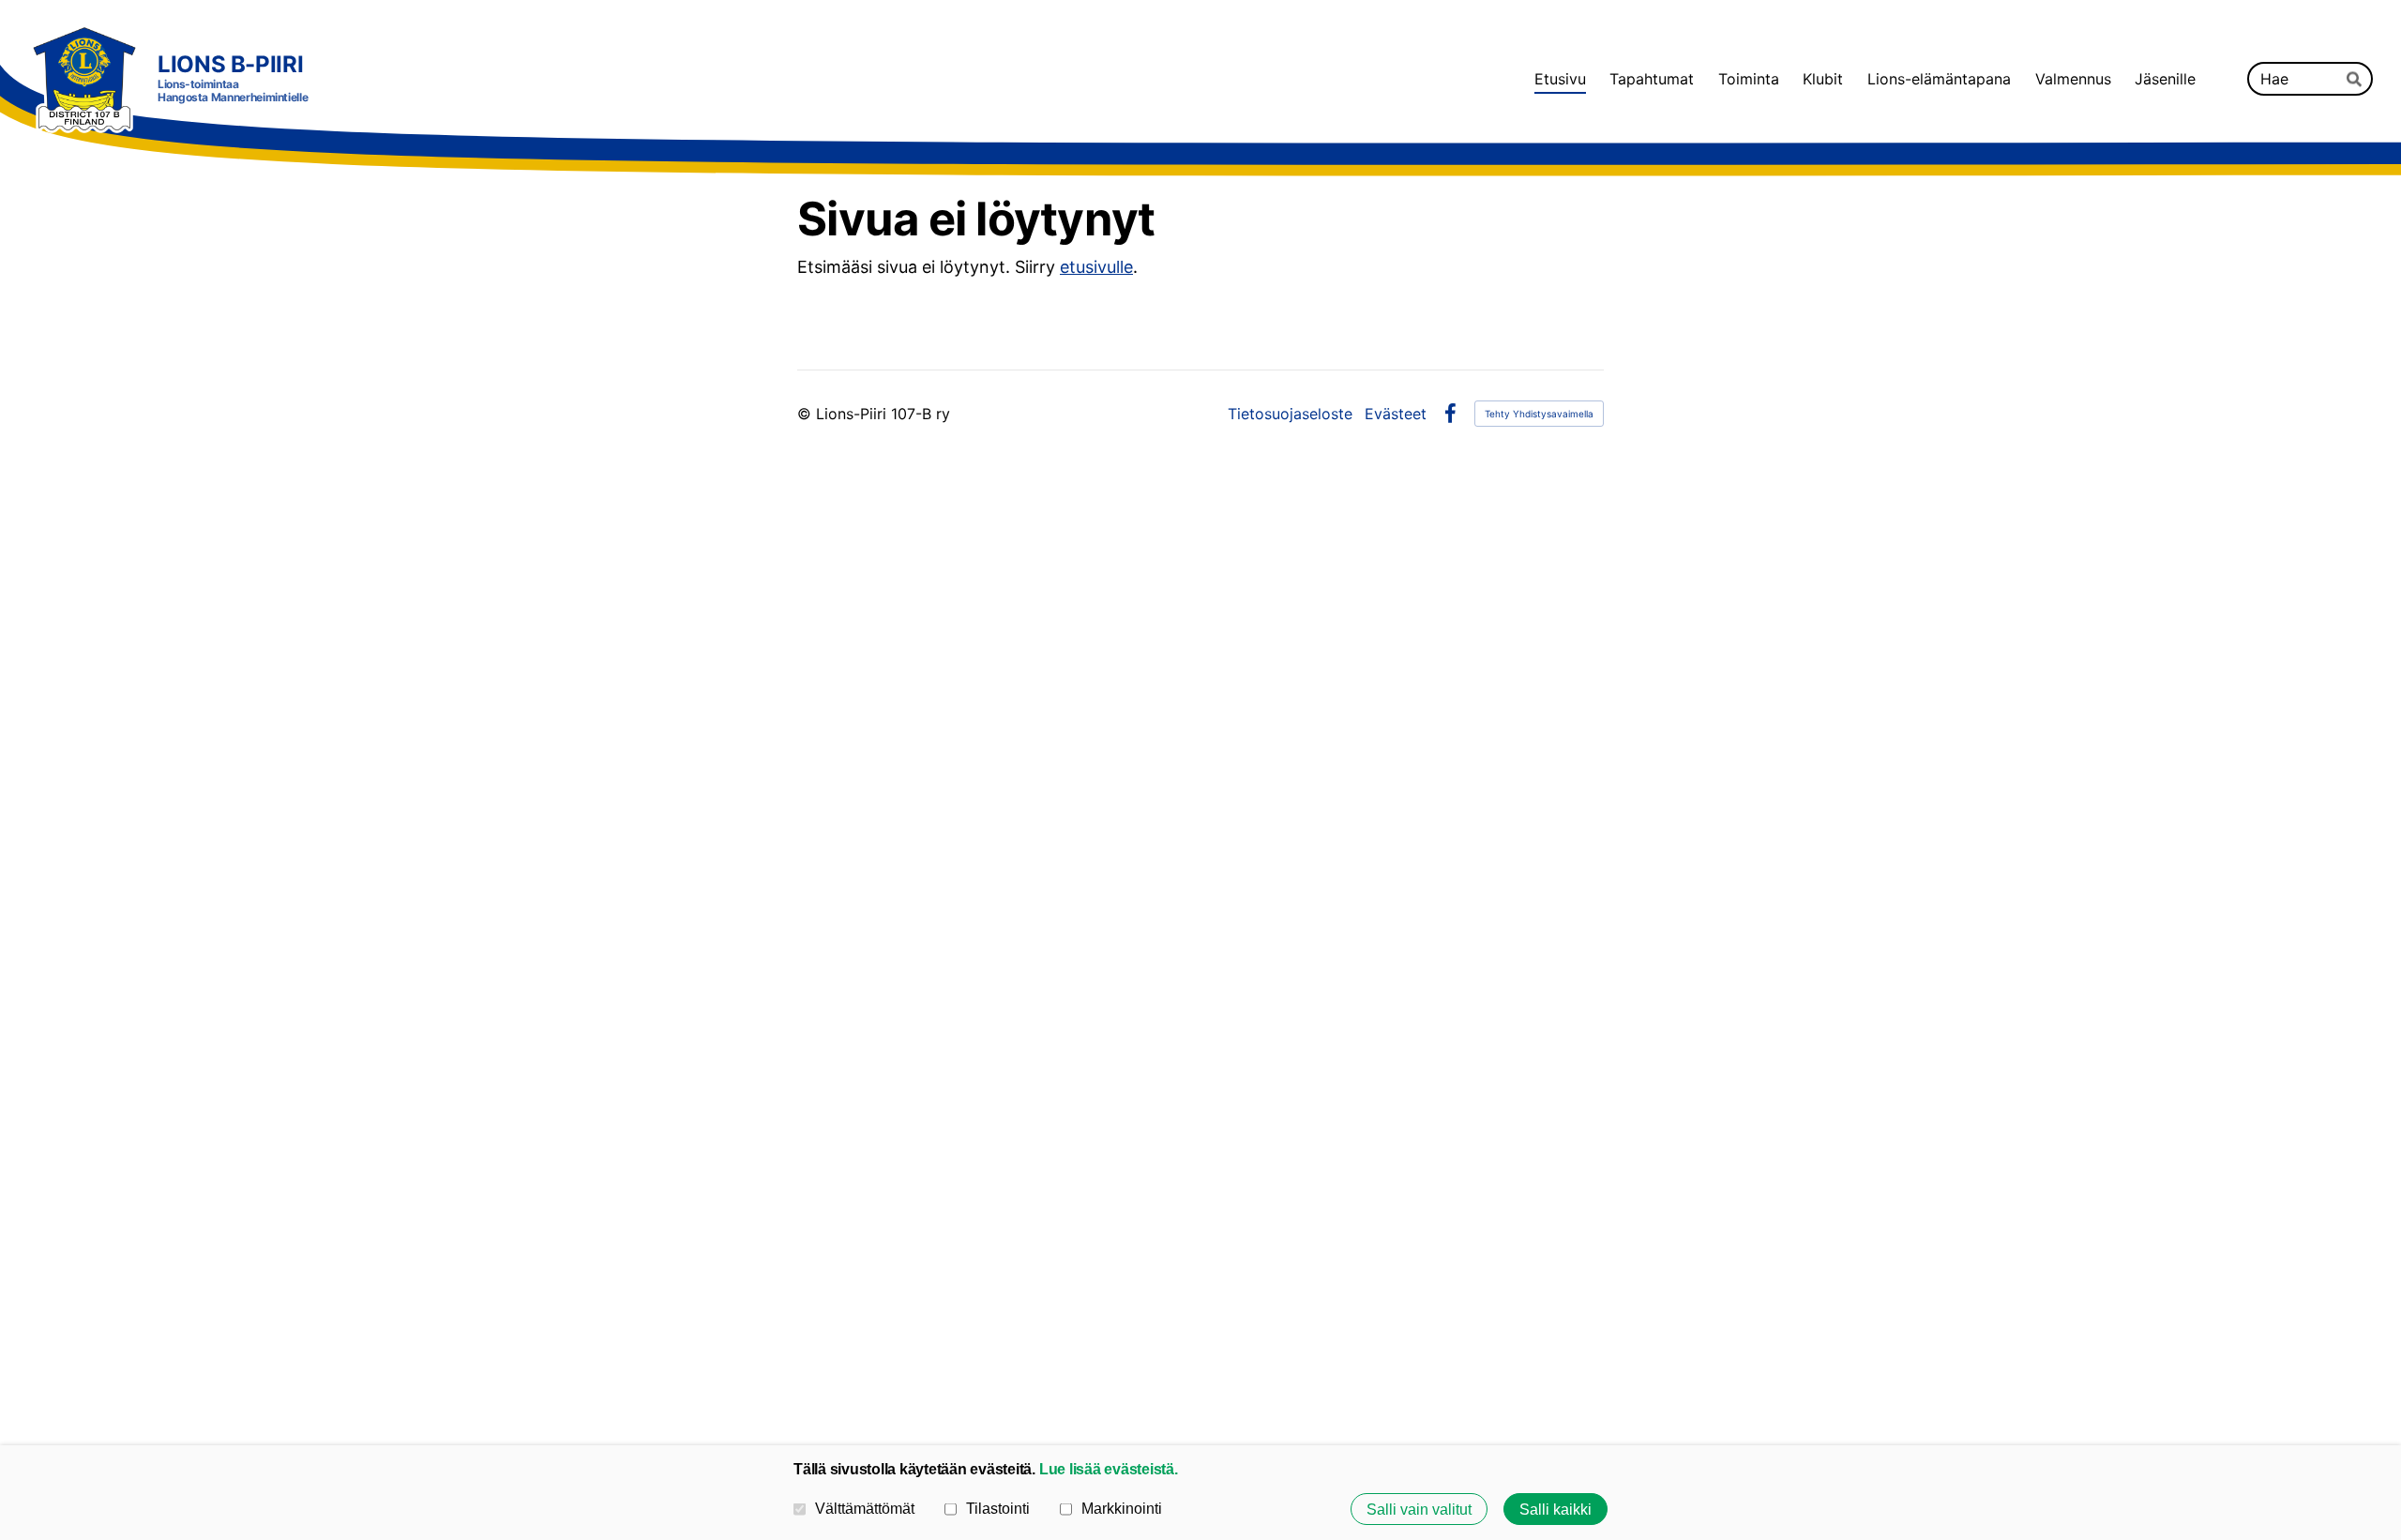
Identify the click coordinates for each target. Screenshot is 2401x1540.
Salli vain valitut (1419, 1509)
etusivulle (1096, 267)
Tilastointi (998, 1508)
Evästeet (1396, 414)
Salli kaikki (1555, 1509)
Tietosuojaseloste (1290, 414)
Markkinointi (1122, 1508)
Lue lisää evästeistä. (1109, 1469)
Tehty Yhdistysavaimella (1539, 414)
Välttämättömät (865, 1508)
